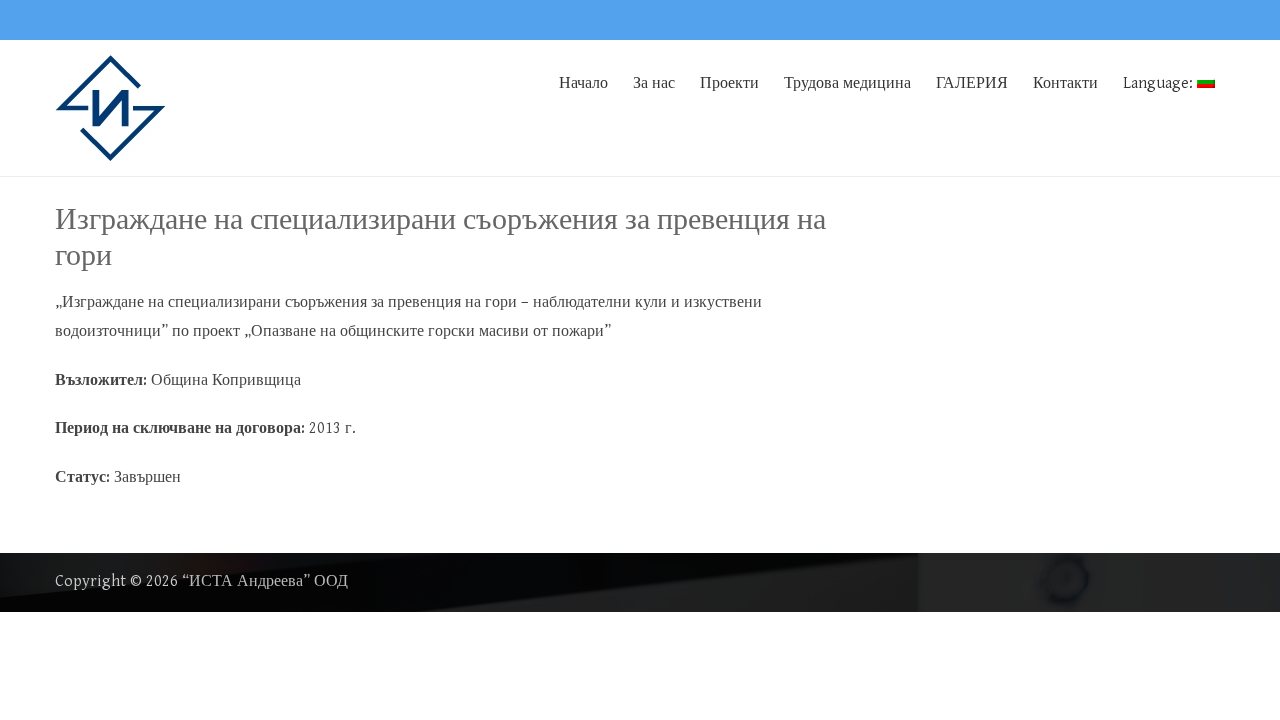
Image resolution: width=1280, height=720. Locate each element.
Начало (583, 83)
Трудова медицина (847, 83)
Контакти (1065, 83)
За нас (654, 83)
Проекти (729, 83)
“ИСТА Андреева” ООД (265, 581)
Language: (1160, 83)
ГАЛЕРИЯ (972, 83)
